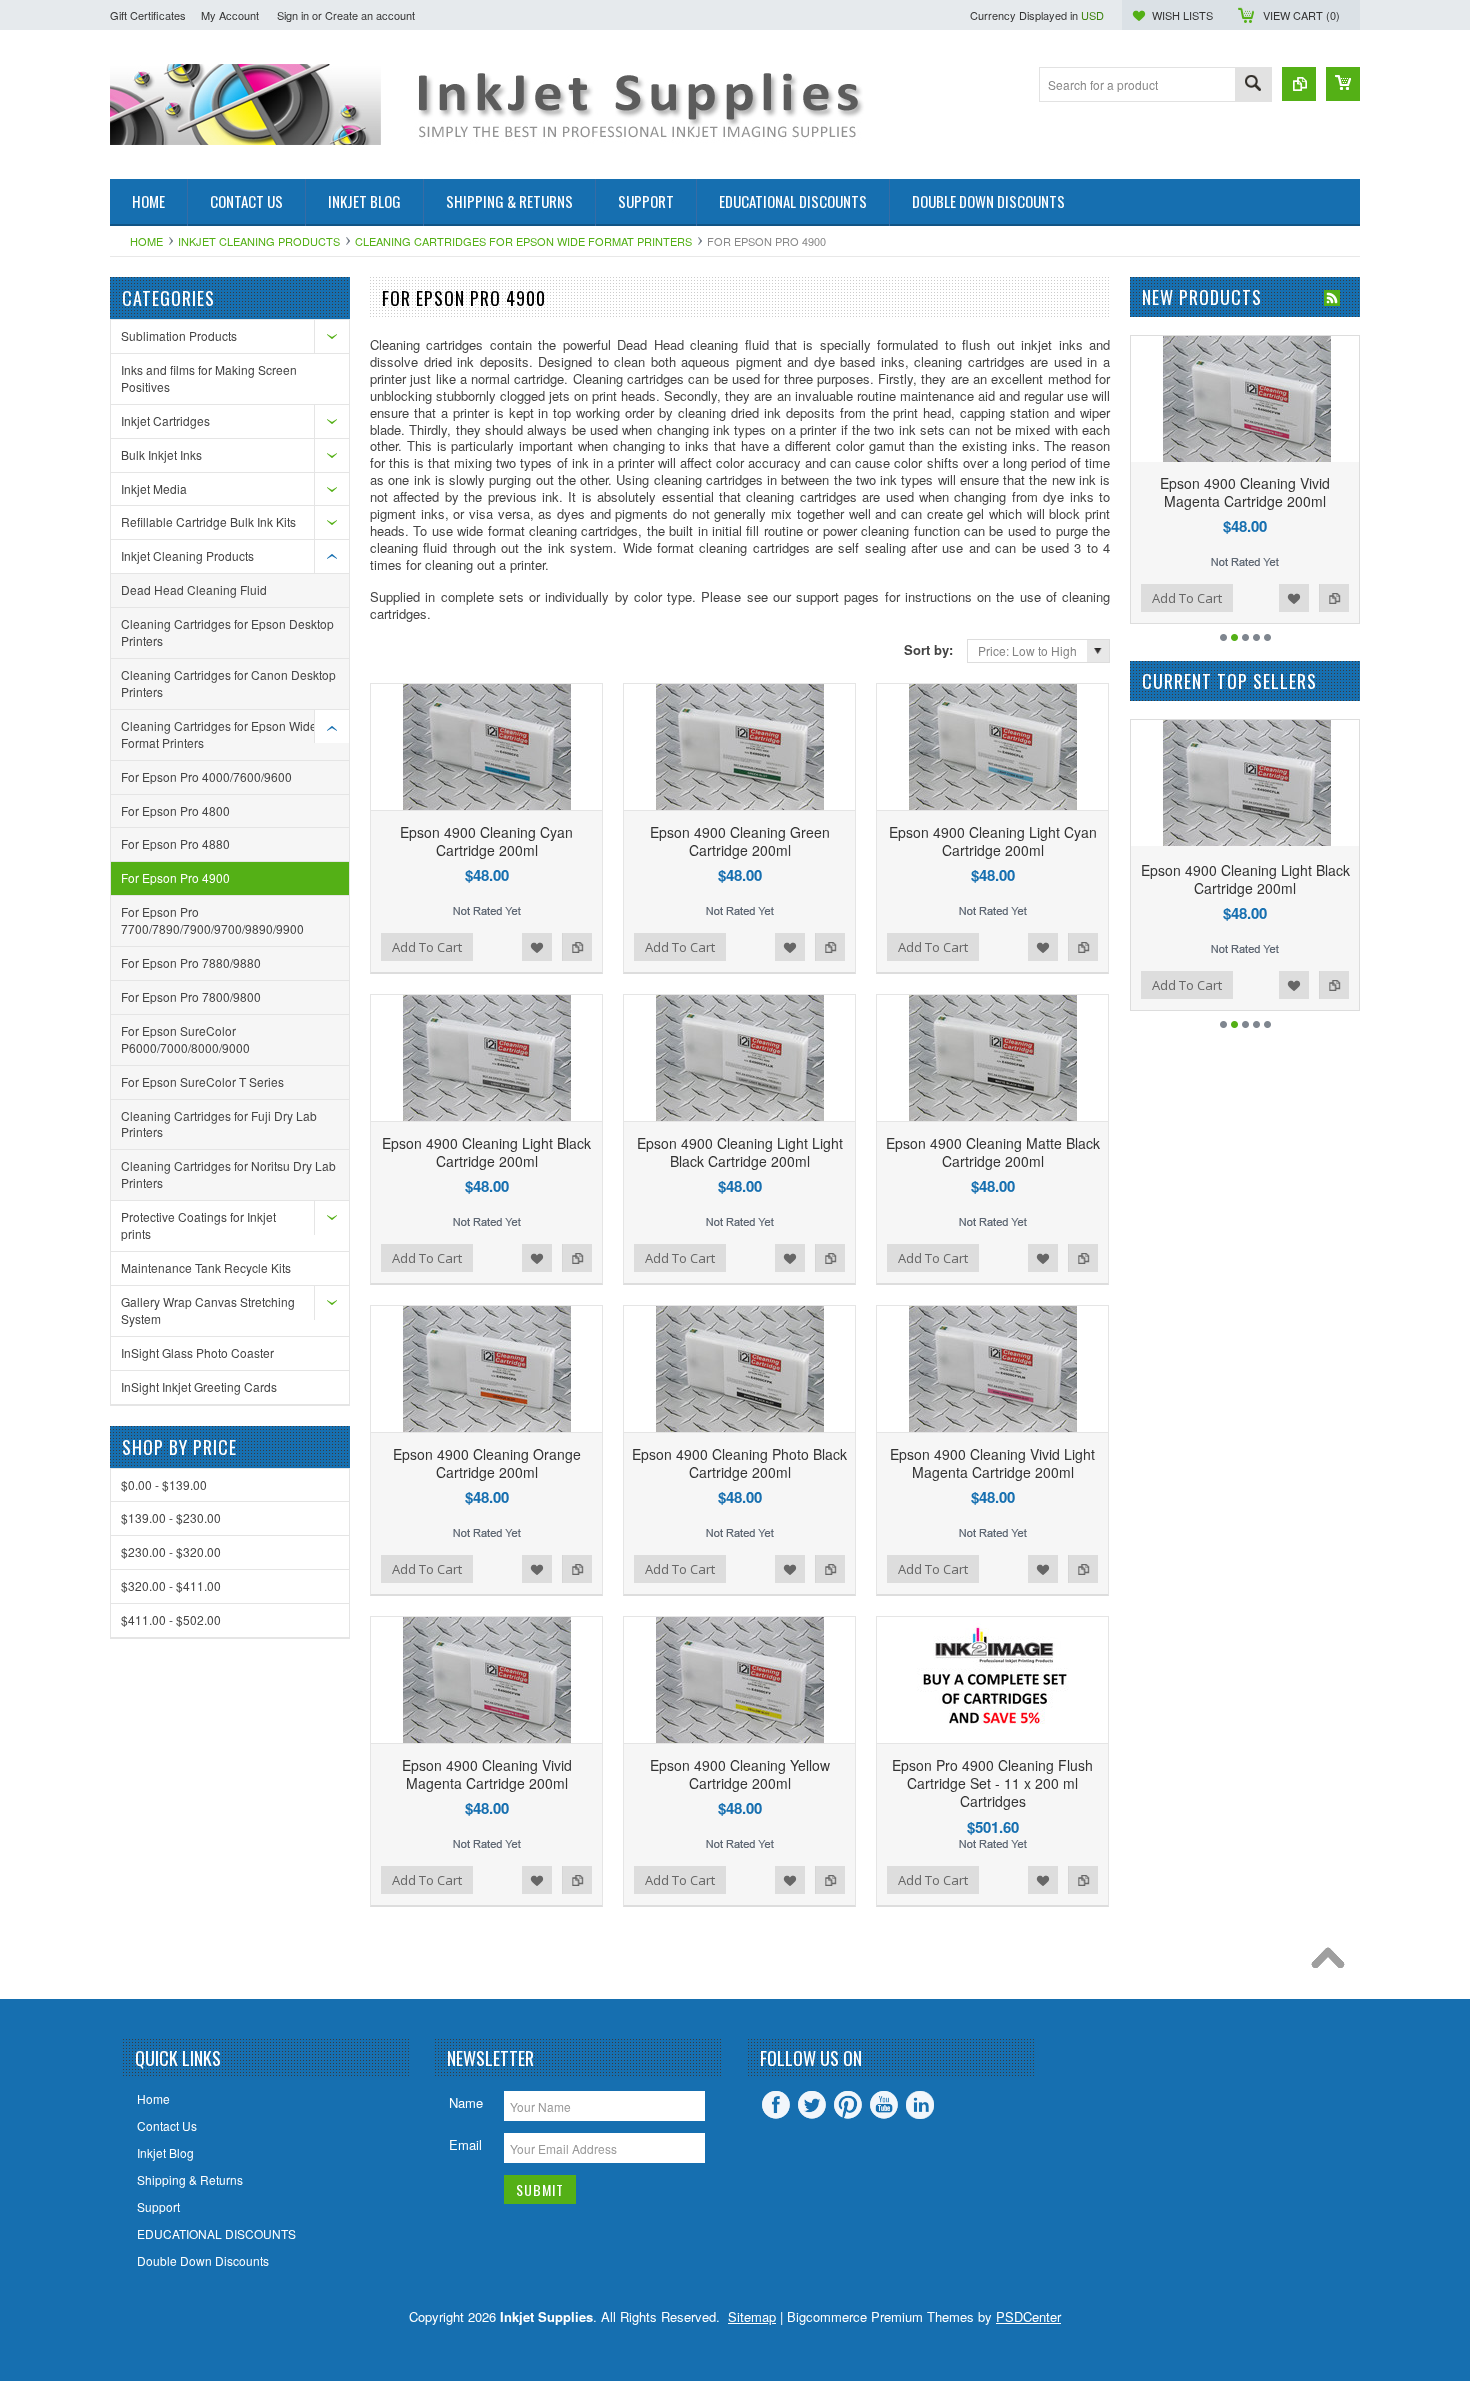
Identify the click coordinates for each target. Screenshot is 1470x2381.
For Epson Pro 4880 (175, 843)
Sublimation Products (179, 335)
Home (146, 241)
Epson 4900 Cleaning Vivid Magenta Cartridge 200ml (487, 1774)
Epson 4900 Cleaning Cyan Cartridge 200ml (486, 841)
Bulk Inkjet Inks (161, 454)
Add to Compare (577, 947)
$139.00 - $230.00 (171, 1517)
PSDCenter (1028, 2316)
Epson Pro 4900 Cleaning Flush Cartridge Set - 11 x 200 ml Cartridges (992, 1783)
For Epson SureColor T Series (202, 1081)
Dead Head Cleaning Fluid (194, 589)
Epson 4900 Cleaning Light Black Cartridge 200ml (486, 1152)
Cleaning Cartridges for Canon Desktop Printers (228, 683)
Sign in (293, 15)
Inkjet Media (154, 488)
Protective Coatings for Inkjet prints (198, 1225)
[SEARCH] (1253, 85)
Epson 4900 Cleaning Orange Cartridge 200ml (487, 1463)
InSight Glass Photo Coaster (197, 1352)
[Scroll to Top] (1333, 1963)
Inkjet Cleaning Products (259, 241)
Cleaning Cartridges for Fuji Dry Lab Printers (219, 1124)
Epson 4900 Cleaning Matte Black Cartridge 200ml (993, 1152)
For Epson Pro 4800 (175, 810)
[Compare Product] (1299, 84)
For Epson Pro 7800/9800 (191, 996)
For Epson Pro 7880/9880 (191, 962)
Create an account (370, 15)
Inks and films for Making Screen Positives (209, 378)
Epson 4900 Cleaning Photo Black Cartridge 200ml (739, 1463)
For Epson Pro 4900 (175, 877)
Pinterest (848, 2105)
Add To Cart (427, 947)
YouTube (884, 2105)
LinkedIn (920, 2105)
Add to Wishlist (537, 947)
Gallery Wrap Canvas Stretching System (208, 1310)
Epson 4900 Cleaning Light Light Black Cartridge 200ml (740, 1152)
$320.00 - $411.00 (171, 1585)
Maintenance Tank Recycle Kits (206, 1267)
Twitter (812, 2105)
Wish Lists (1182, 15)
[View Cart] (1343, 84)
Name (466, 2102)
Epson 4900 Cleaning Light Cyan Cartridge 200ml (993, 841)
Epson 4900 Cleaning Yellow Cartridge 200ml (740, 1774)
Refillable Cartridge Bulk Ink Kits (208, 521)
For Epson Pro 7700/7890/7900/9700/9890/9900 (212, 920)
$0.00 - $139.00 (164, 1484)
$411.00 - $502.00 (171, 1619)
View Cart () (1301, 15)
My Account (230, 15)
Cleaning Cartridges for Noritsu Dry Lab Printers (228, 1174)
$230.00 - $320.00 (171, 1551)
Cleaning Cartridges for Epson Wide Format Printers (523, 241)
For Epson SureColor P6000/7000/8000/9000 (185, 1039)
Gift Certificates (148, 15)
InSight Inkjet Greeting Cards (199, 1386)
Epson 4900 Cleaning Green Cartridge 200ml (740, 841)
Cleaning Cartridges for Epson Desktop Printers (227, 632)
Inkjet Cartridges (165, 420)
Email (465, 2144)
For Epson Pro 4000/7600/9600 (206, 776)
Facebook (776, 2105)
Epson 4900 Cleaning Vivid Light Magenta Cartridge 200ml (992, 1463)
